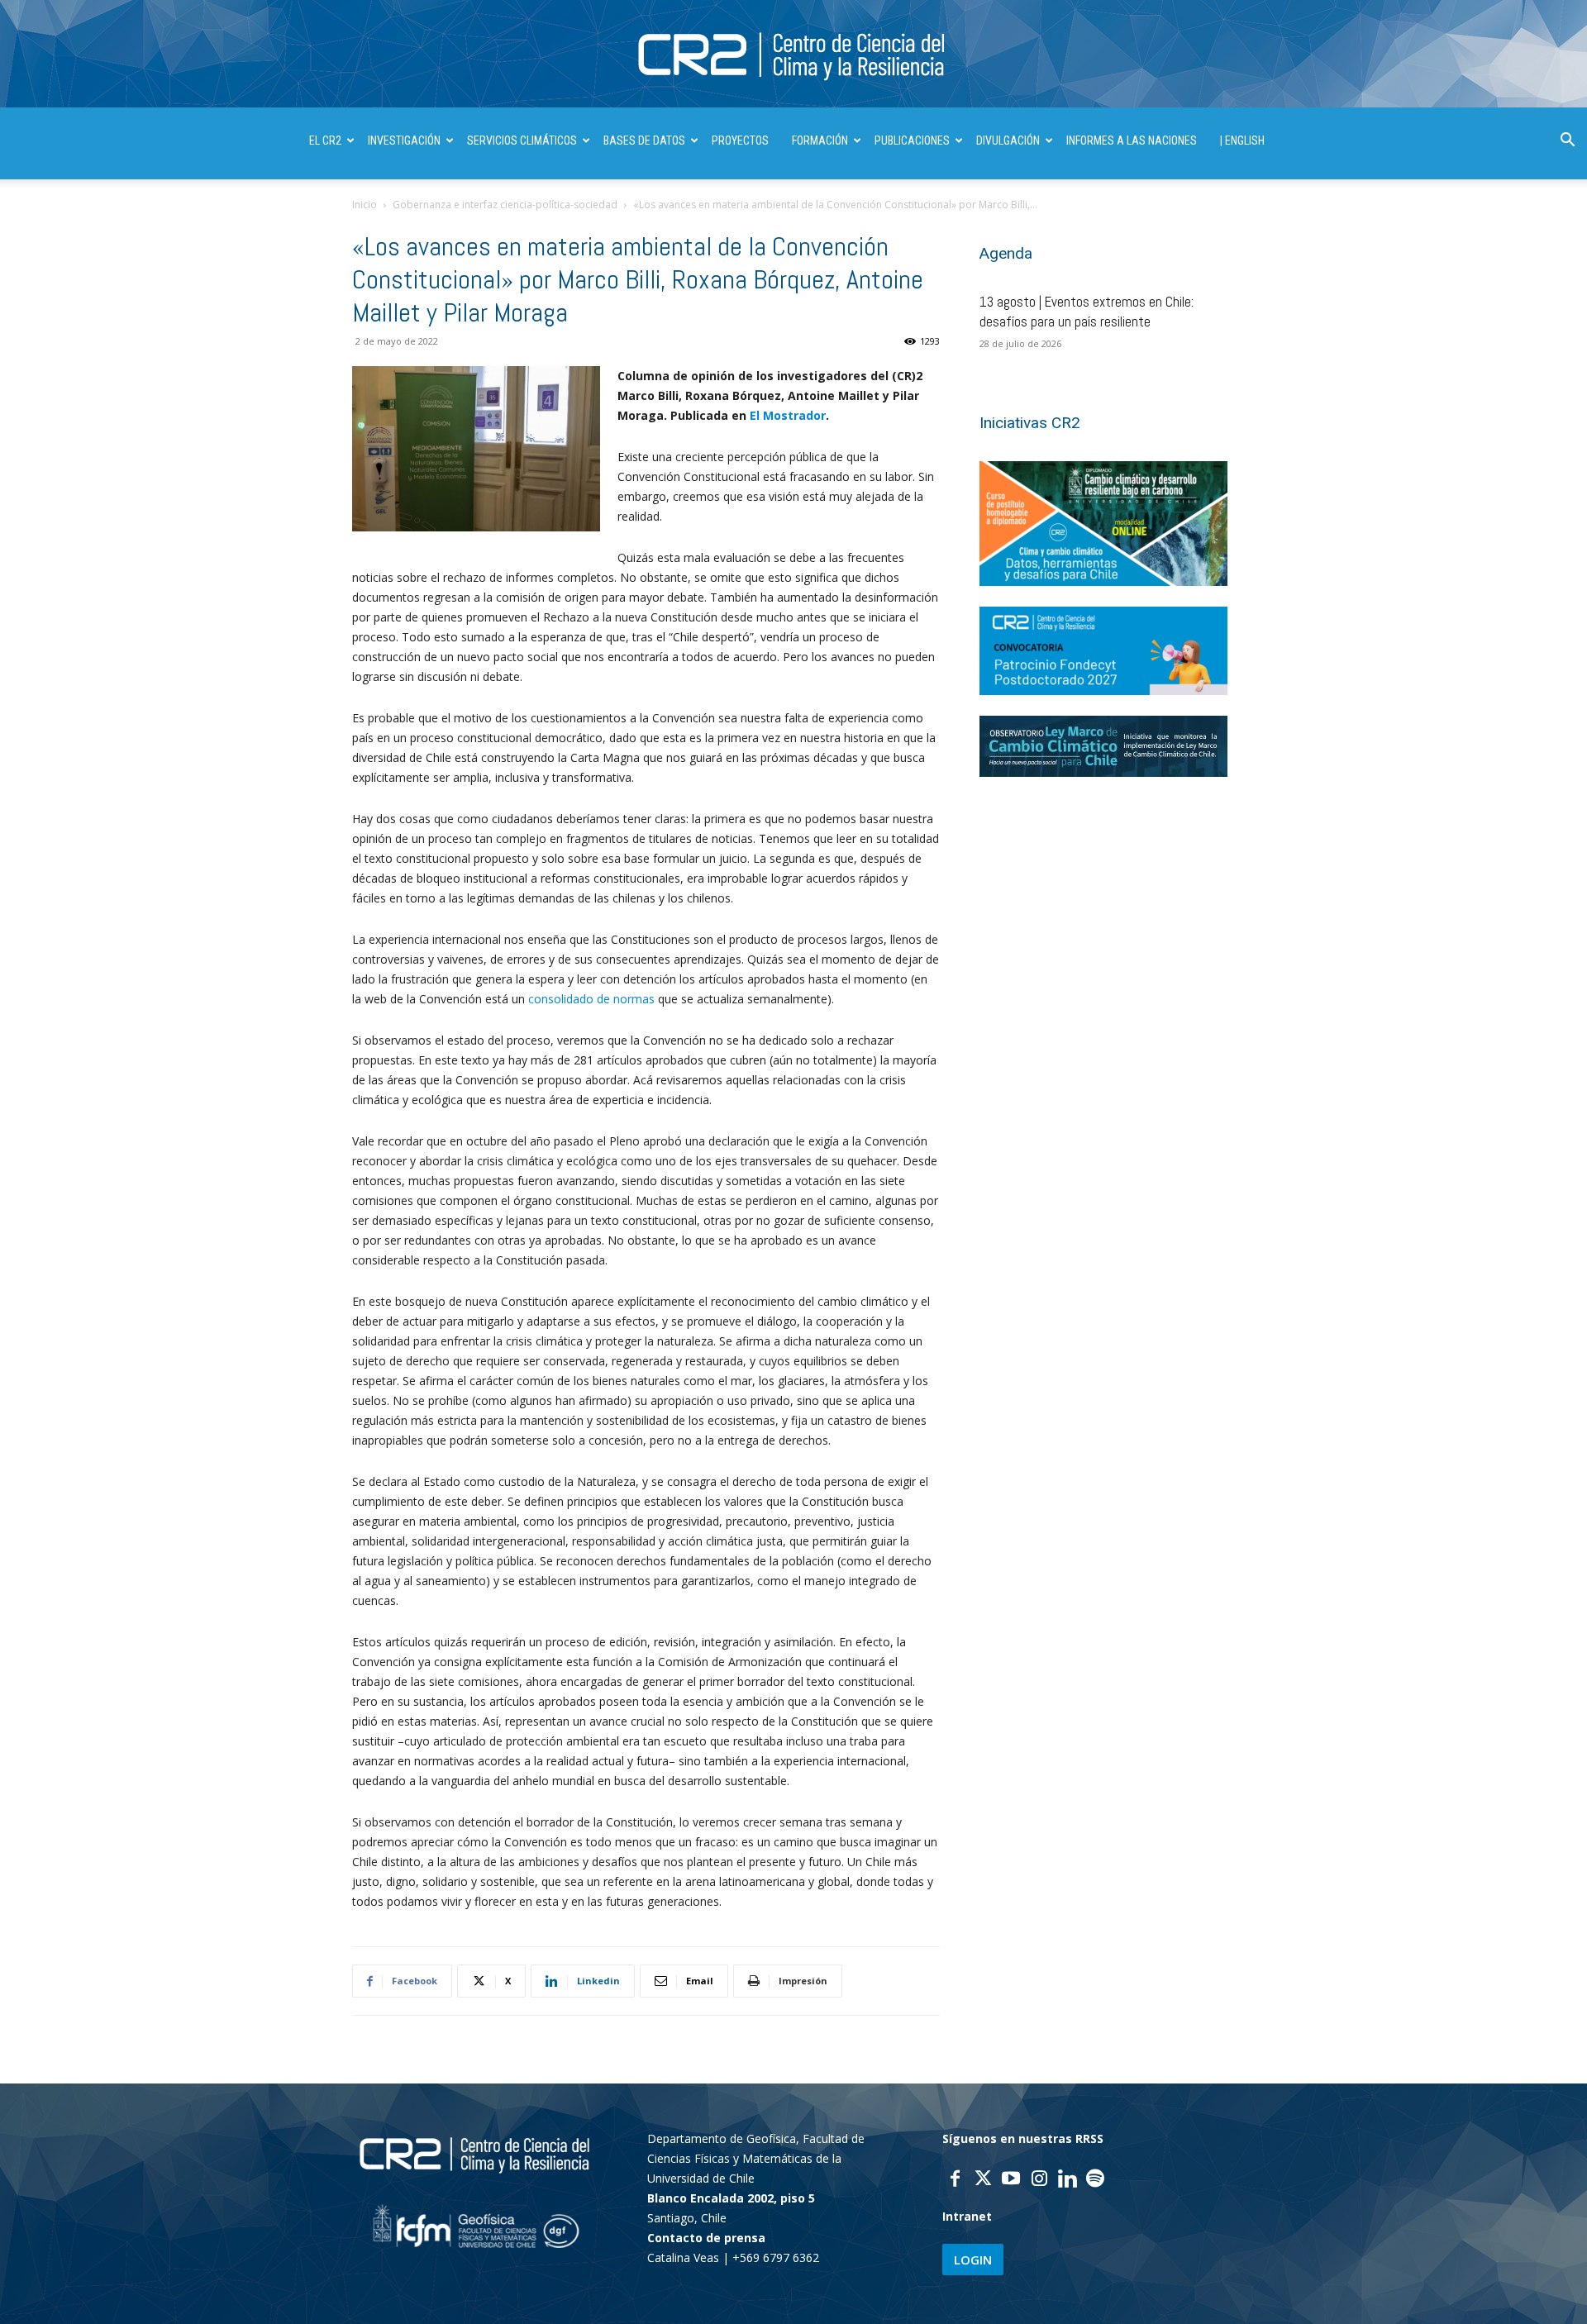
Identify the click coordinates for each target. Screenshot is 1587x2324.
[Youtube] (1011, 2180)
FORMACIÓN (820, 140)
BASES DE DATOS (644, 140)
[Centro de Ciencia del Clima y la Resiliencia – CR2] (793, 55)
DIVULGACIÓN (1008, 140)
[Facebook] (955, 2180)
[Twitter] (983, 2180)
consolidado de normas (591, 999)
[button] (1567, 142)
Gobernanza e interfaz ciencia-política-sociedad (505, 205)
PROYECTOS (740, 140)
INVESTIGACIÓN (404, 140)
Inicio (365, 205)
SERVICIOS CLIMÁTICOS (522, 140)
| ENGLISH (1242, 140)
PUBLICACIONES (912, 140)
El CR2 (325, 140)
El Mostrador (788, 415)
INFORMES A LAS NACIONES (1132, 140)
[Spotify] (1095, 2180)
